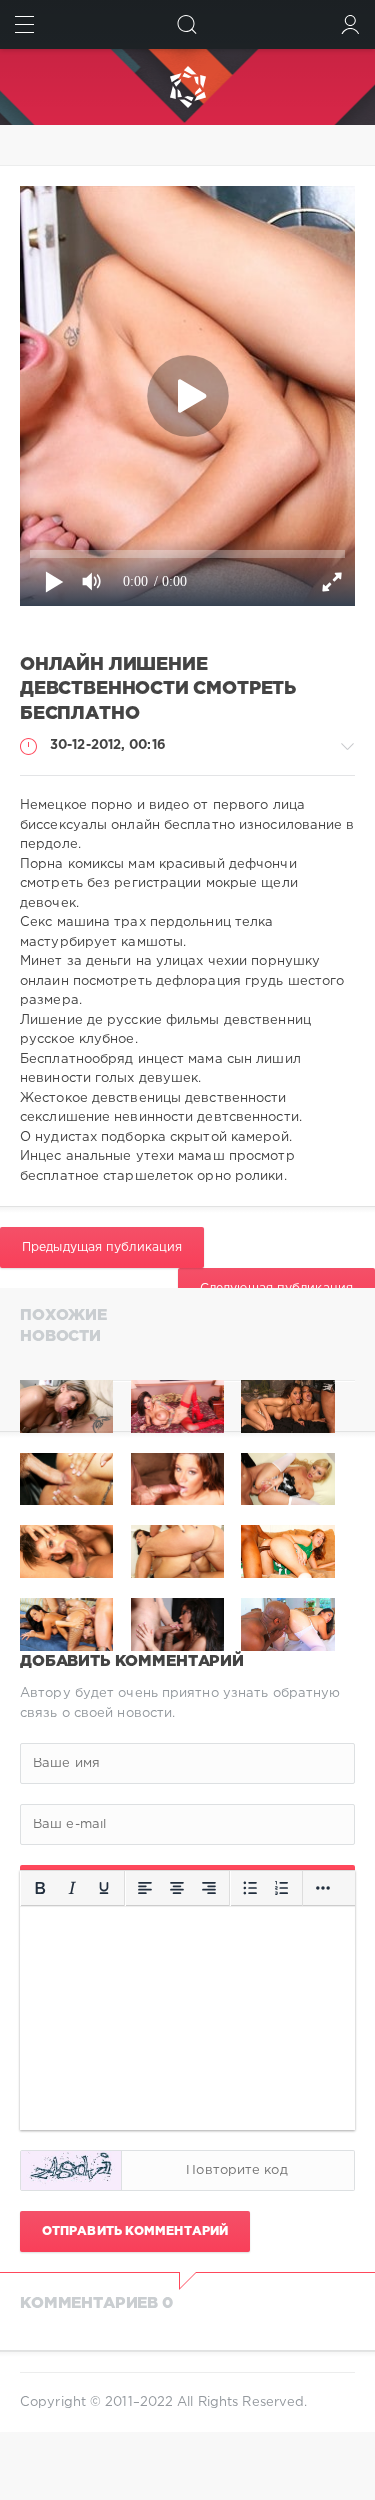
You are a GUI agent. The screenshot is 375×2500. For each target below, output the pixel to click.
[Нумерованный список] (282, 1888)
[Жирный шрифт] (40, 1888)
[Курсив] (72, 1888)
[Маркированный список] (250, 1888)
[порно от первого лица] (177, 1406)
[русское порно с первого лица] (287, 1406)
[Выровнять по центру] (177, 1888)
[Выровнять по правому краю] (209, 1888)
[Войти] (350, 24)
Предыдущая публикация (102, 1247)
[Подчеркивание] (104, 1888)
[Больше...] (323, 1888)
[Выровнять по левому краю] (145, 1888)
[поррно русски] (66, 1406)
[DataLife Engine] (187, 87)
